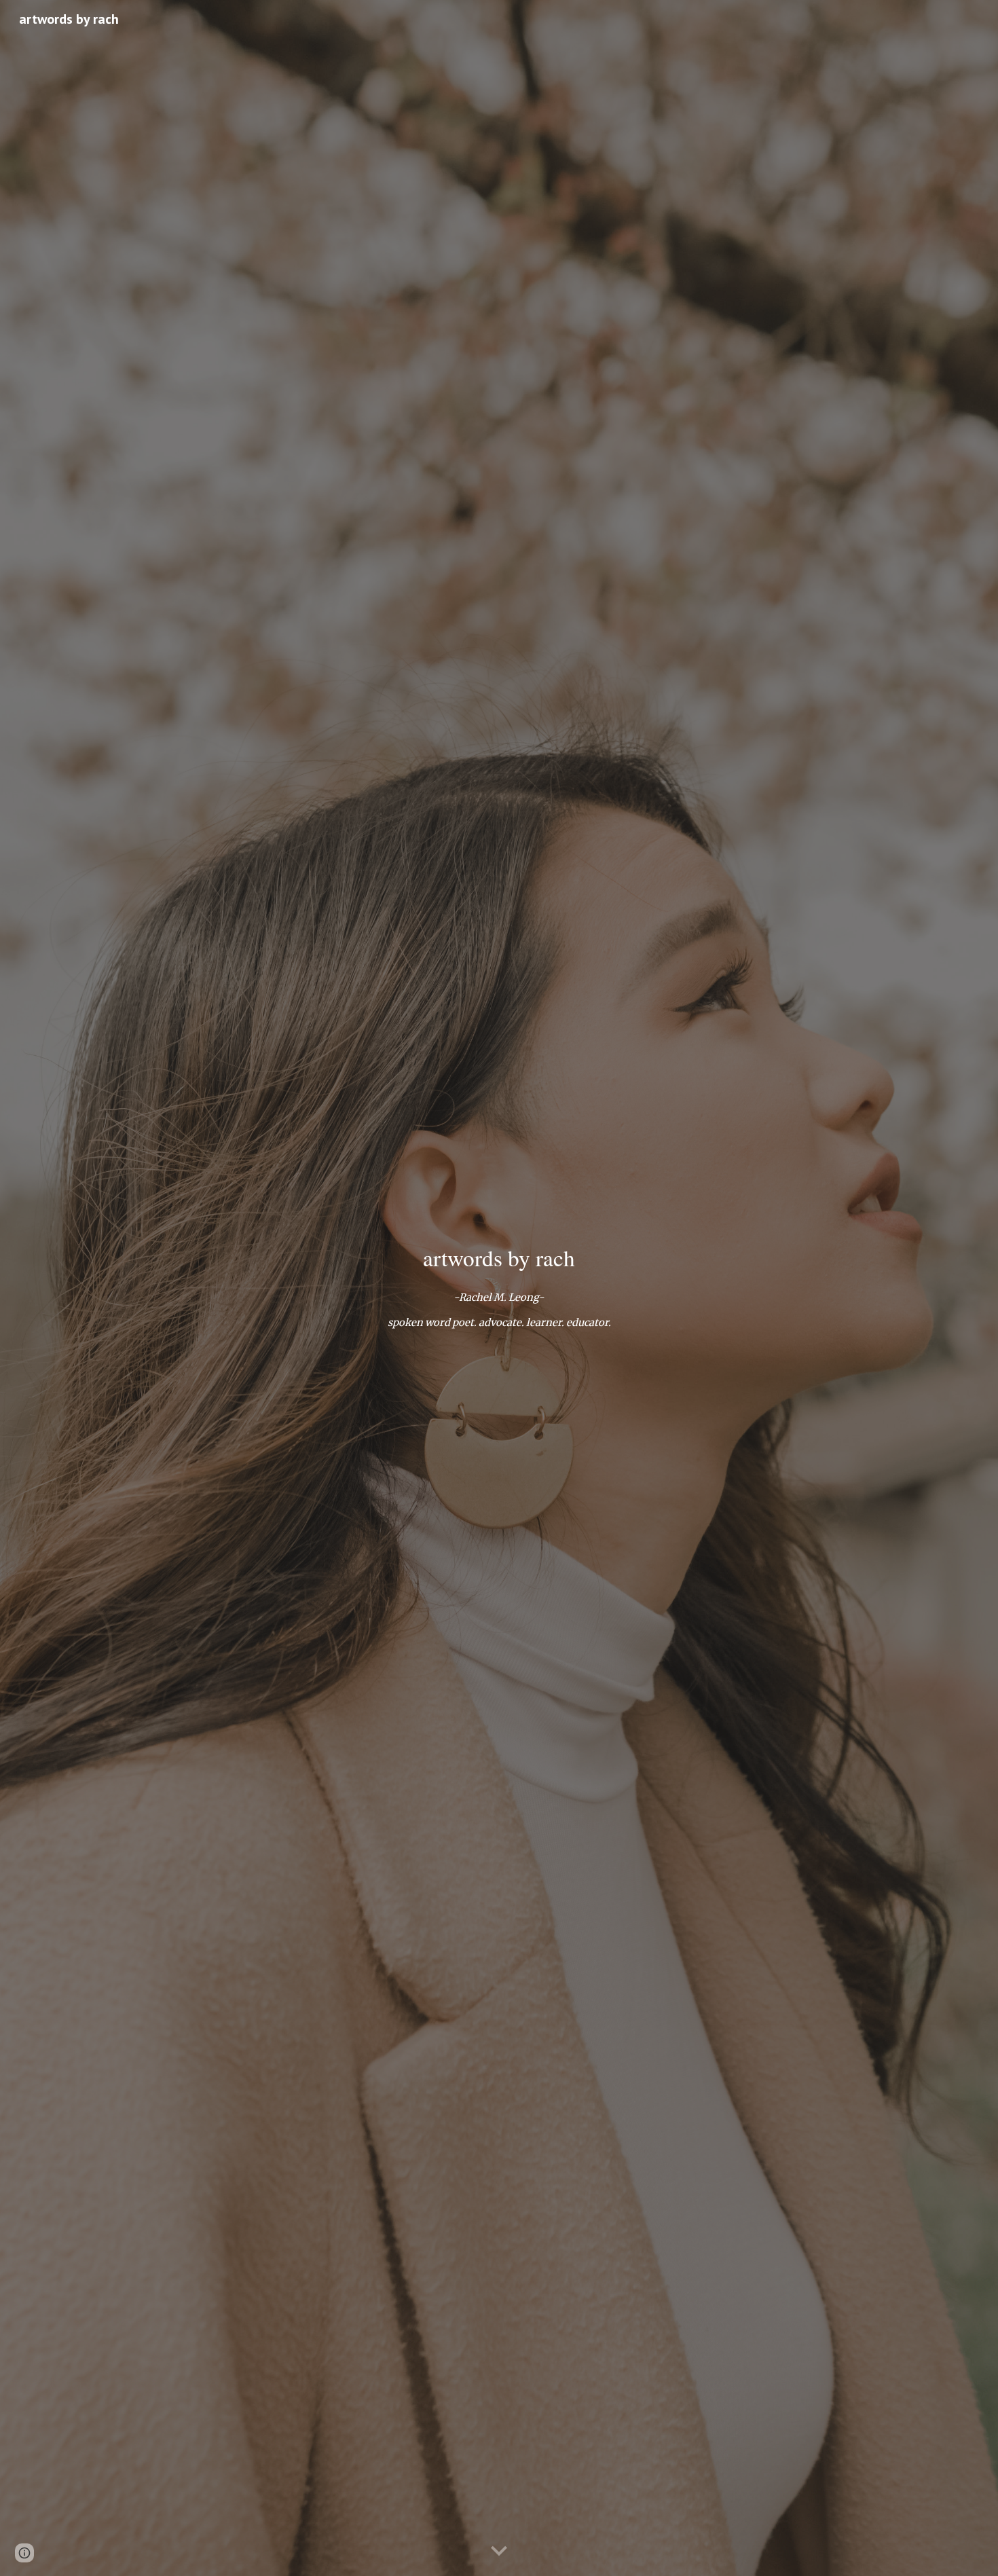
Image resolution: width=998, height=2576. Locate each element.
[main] (499, 1258)
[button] (499, 2552)
